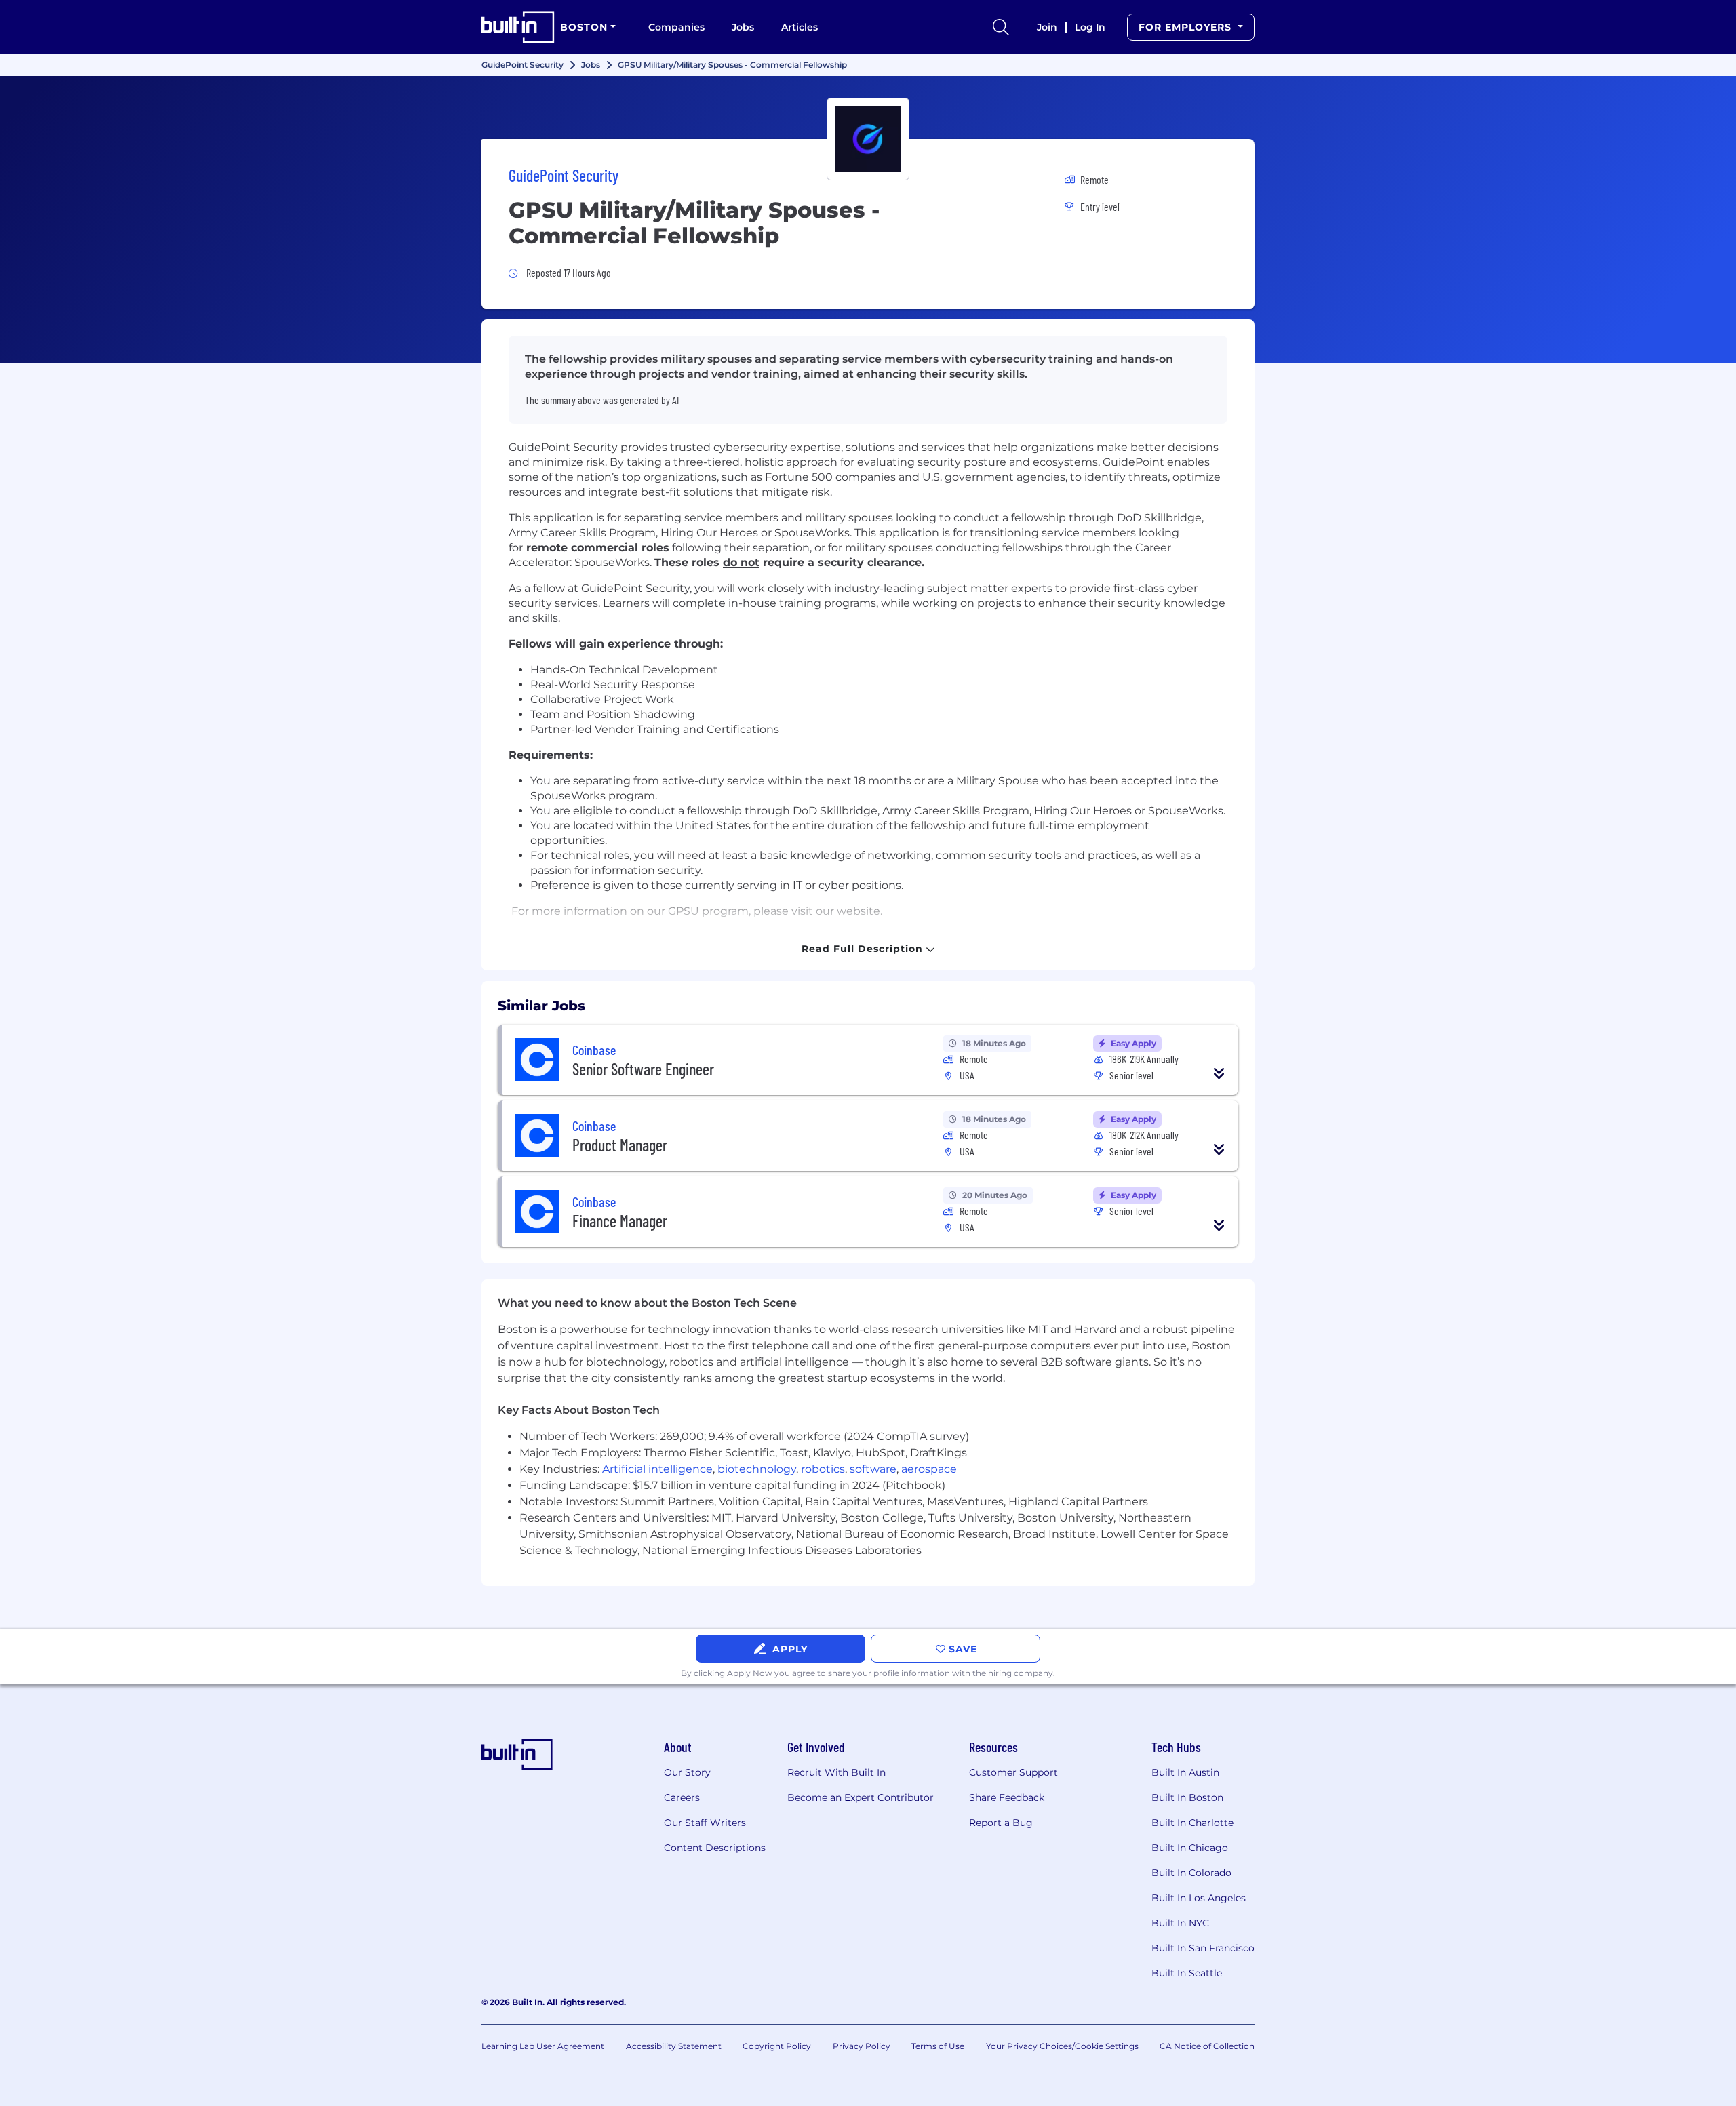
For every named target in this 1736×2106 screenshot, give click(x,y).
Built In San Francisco (1203, 1948)
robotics (823, 1469)
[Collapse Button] (1219, 1073)
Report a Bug (1001, 1823)
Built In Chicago (1190, 1848)
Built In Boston (1187, 1797)
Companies (676, 27)
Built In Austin (1185, 1772)
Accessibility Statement (674, 2046)
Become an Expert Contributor (861, 1797)
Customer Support (1013, 1772)
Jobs (743, 27)
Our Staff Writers (705, 1823)
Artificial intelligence (657, 1469)
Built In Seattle (1187, 1973)
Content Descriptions (715, 1848)
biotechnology (757, 1469)
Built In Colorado (1191, 1873)
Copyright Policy (777, 2046)
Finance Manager (620, 1221)
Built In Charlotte (1192, 1823)
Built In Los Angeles (1199, 1898)
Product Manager (620, 1145)
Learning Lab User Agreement (543, 2046)
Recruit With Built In (836, 1772)
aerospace (929, 1469)
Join (1047, 27)
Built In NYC (1180, 1923)
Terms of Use (938, 2046)
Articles (800, 27)
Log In (1090, 27)
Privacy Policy (862, 2046)
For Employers (1187, 27)
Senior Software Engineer (643, 1069)
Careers (682, 1797)
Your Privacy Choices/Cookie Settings (1062, 2046)
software (873, 1469)
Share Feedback (1007, 1797)
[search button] (1001, 27)
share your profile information (889, 1673)
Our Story (687, 1772)
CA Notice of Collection (1207, 2046)
